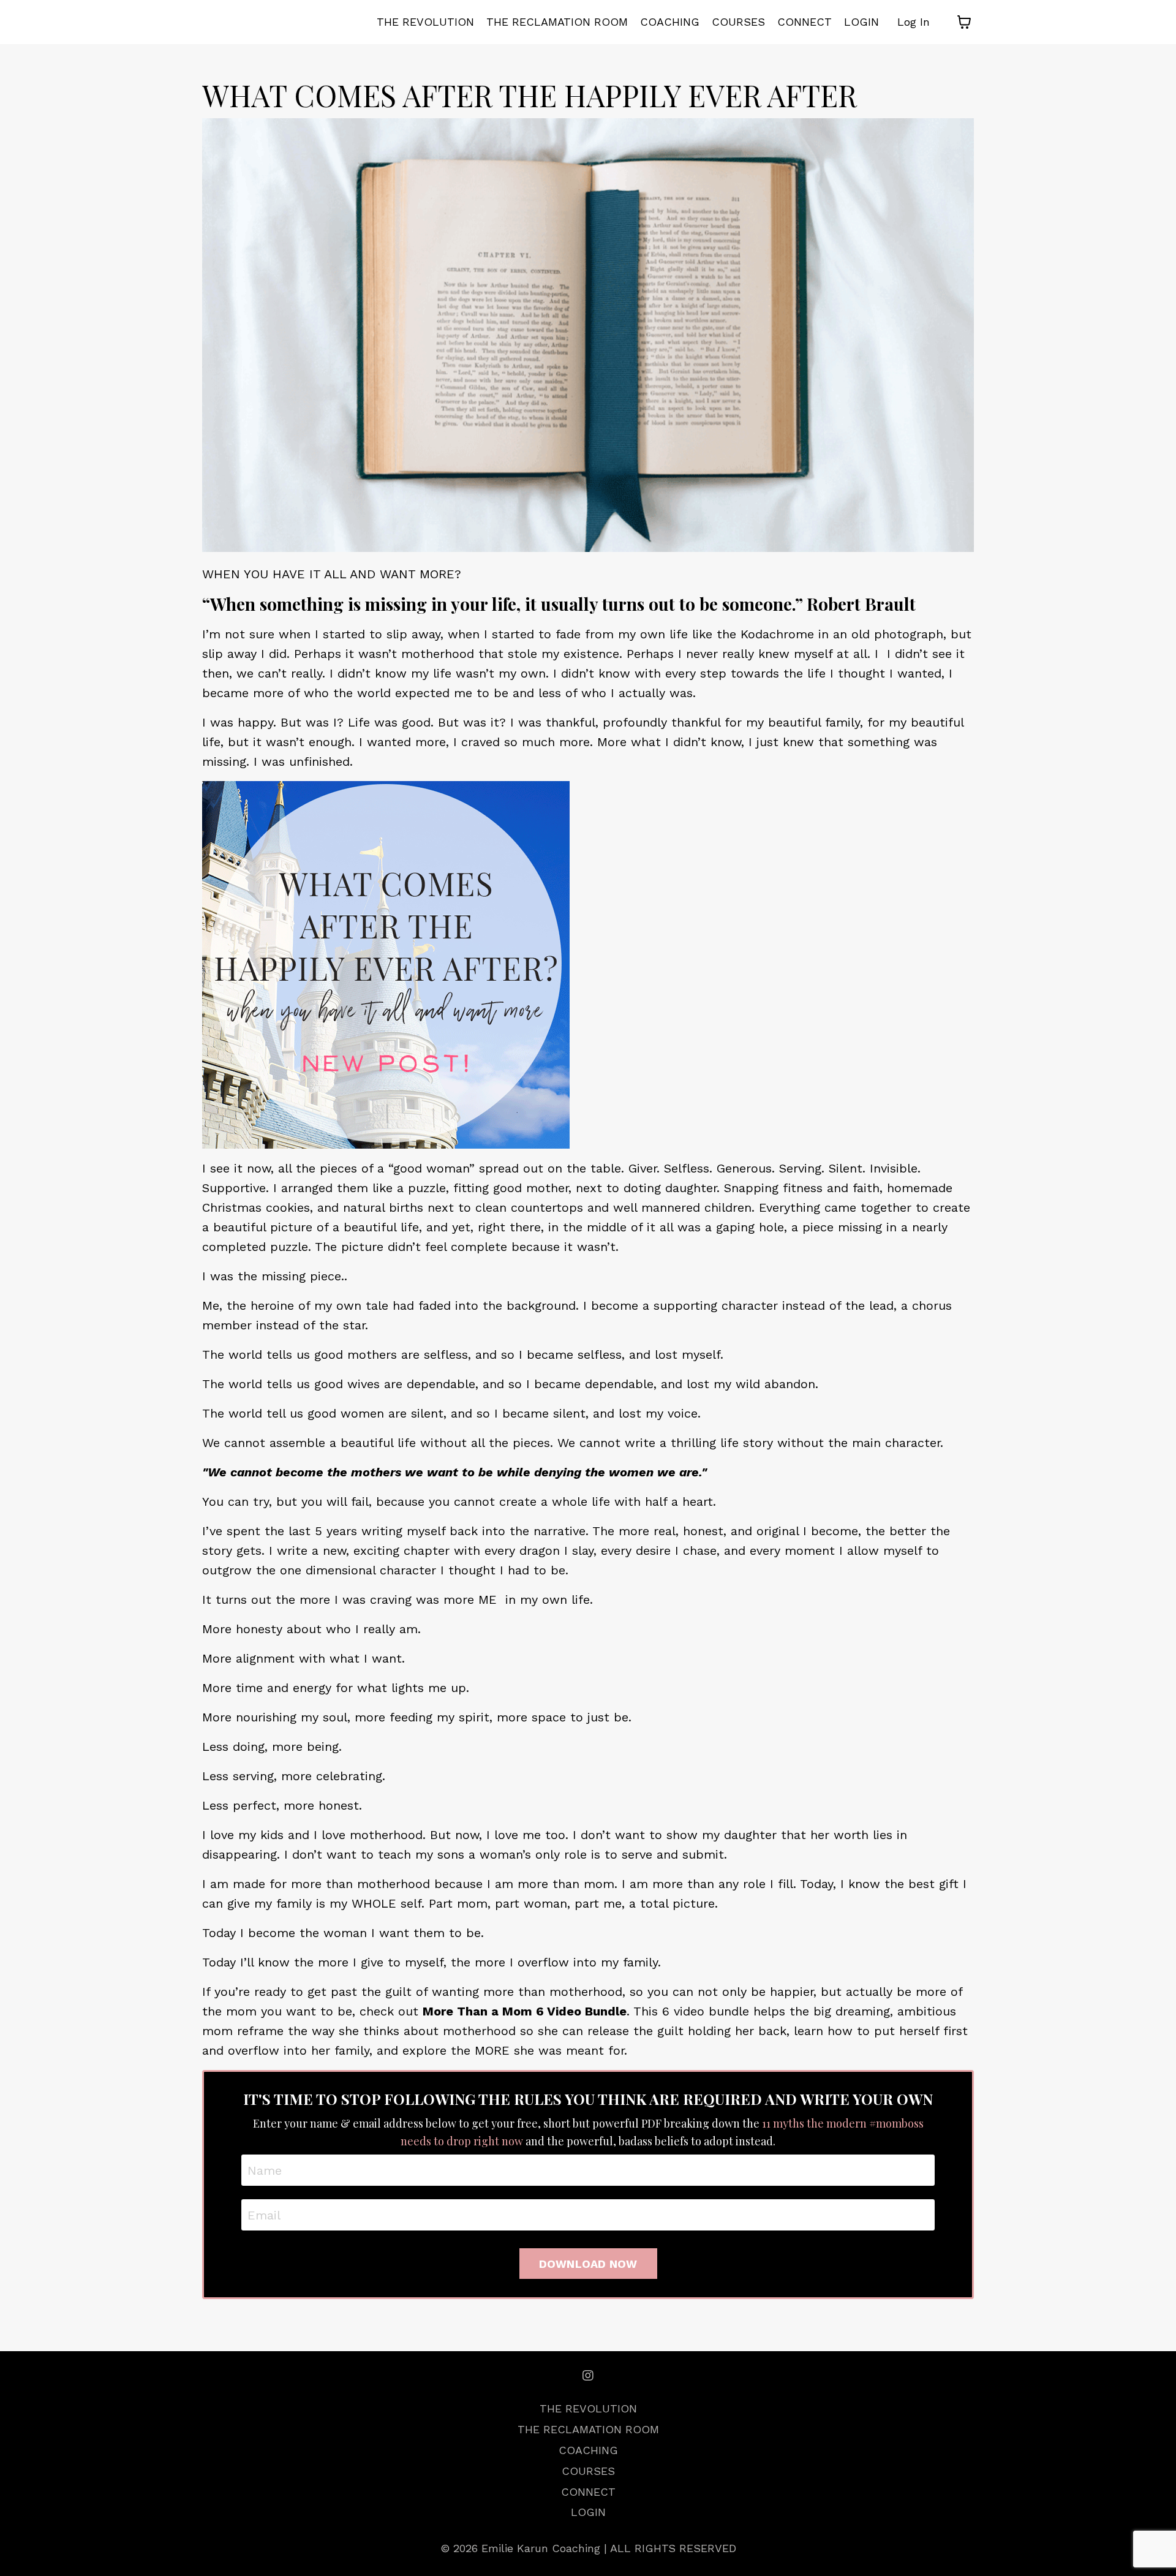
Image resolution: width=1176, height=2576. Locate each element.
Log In (914, 22)
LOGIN (861, 22)
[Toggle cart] (964, 22)
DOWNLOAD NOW (588, 2264)
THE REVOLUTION (425, 22)
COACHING (670, 22)
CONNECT (805, 22)
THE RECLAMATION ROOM (557, 22)
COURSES (738, 22)
